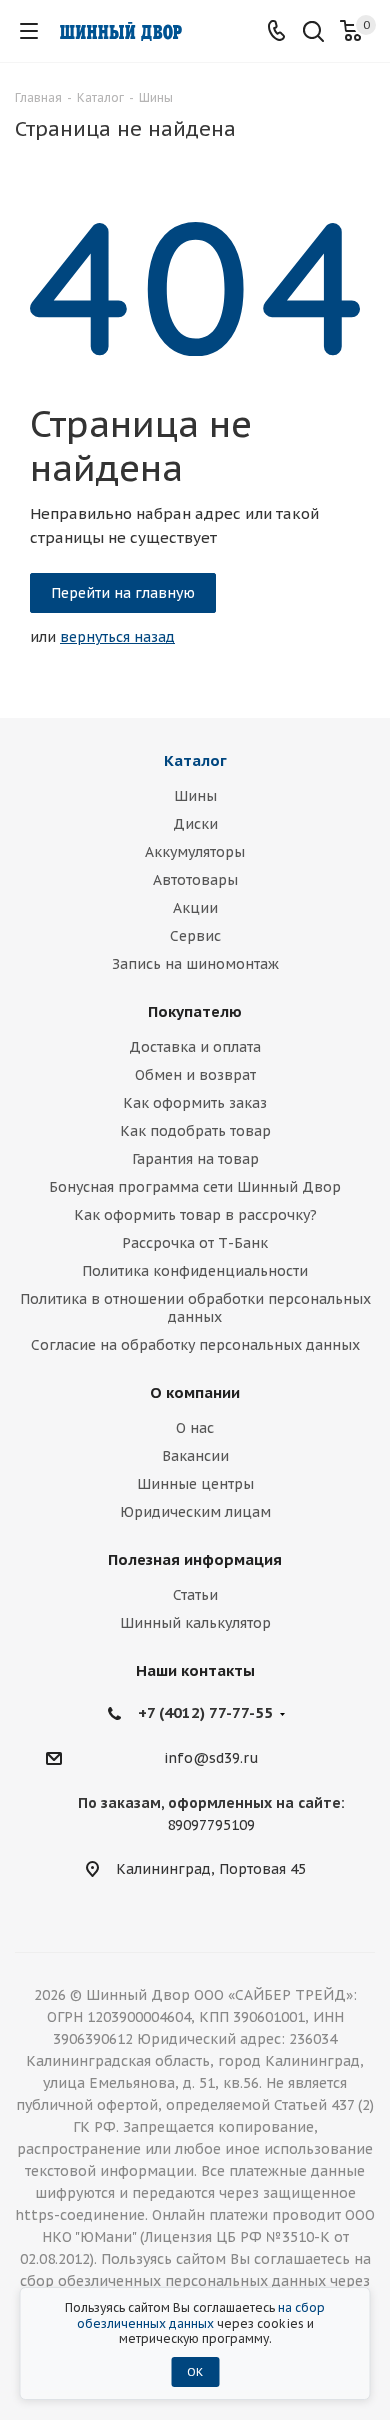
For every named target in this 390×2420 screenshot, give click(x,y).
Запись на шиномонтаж (195, 964)
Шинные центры (195, 1484)
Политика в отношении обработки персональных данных (195, 1308)
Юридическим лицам (195, 1512)
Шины (195, 796)
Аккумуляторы (195, 852)
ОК (195, 2372)
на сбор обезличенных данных (201, 2315)
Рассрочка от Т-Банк (195, 1243)
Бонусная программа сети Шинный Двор (195, 1187)
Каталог (195, 760)
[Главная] (120, 31)
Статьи (195, 1595)
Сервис (195, 936)
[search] (313, 33)
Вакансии (195, 1456)
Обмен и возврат (195, 1075)
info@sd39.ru (211, 1759)
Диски (195, 824)
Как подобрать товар (195, 1131)
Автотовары (195, 880)
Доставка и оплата (195, 1047)
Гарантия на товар (195, 1159)
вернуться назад (117, 637)
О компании (195, 1392)
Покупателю (195, 1011)
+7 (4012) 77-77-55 (205, 1712)
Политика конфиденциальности (195, 1271)
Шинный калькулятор (195, 1623)
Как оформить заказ (195, 1103)
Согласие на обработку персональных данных (195, 1345)
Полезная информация (195, 1559)
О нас (195, 1428)
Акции (195, 908)
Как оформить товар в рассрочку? (195, 1215)
